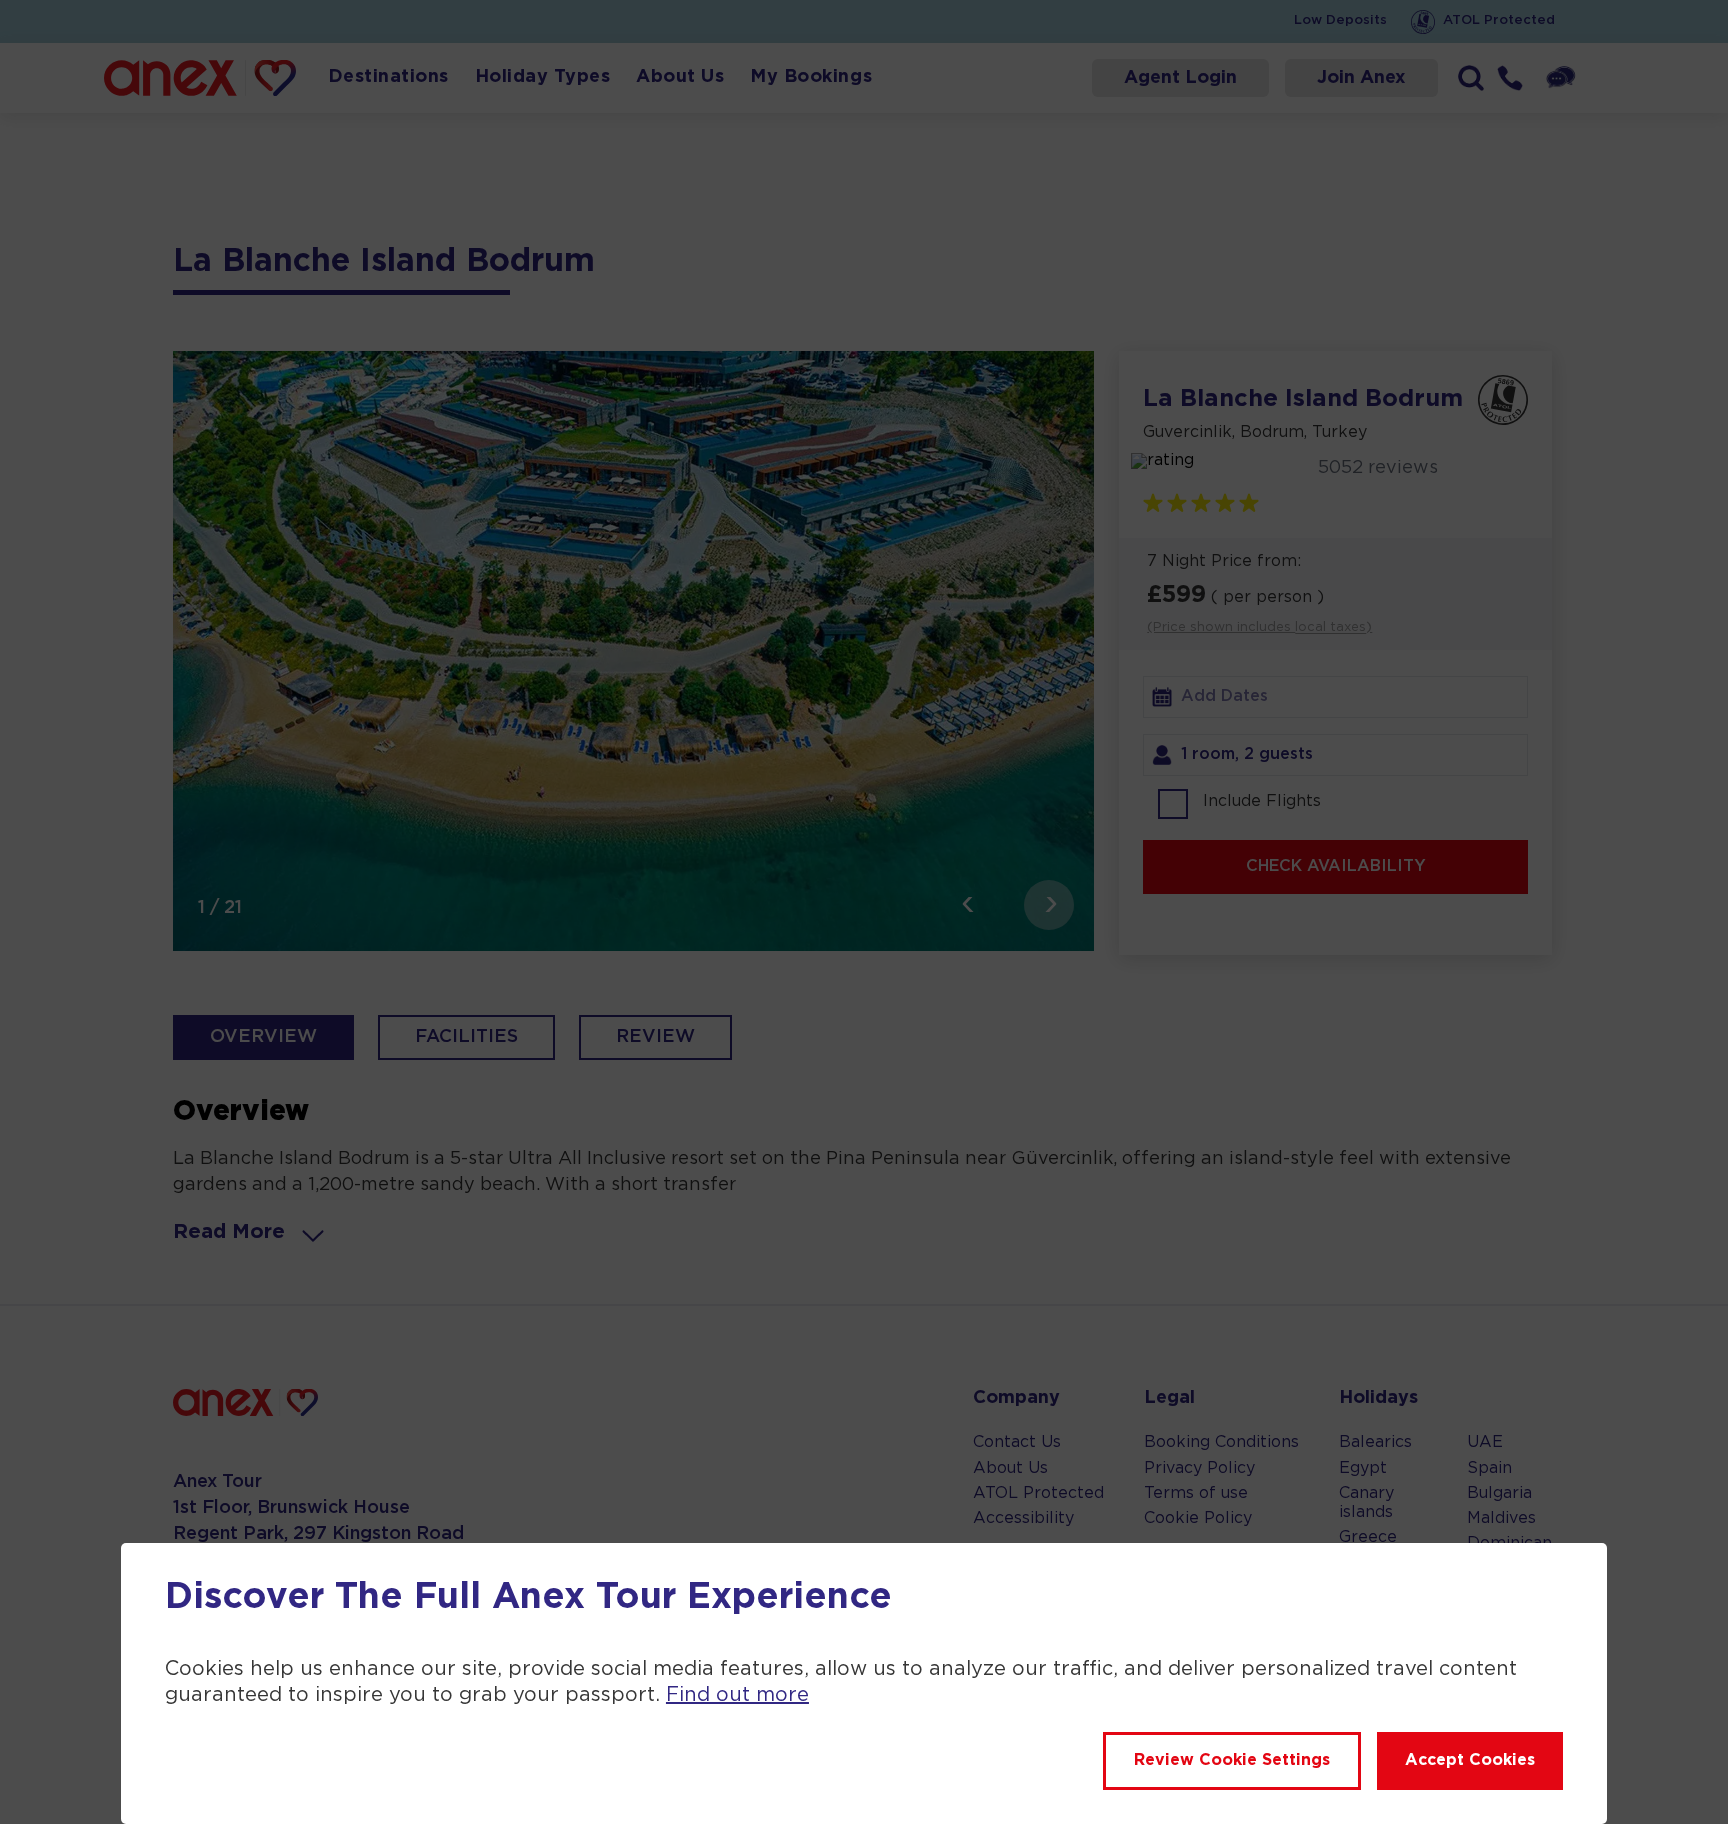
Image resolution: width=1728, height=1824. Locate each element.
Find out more (737, 1695)
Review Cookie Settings (1232, 1760)
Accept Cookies (1470, 1760)
